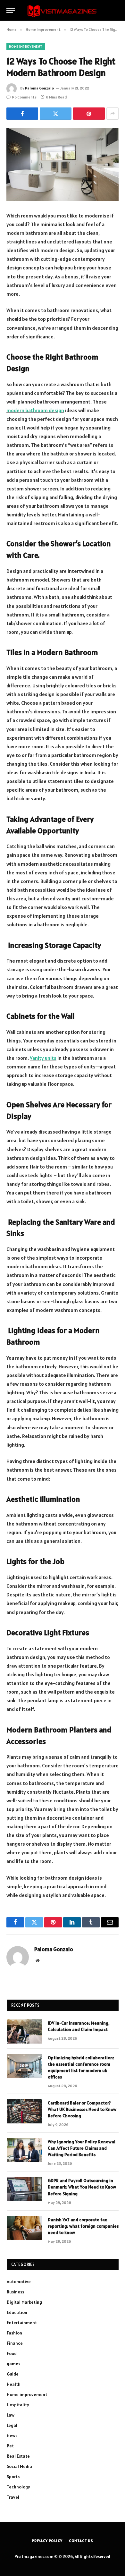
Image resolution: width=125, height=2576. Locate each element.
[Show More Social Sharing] (113, 114)
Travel (13, 2497)
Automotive (19, 2282)
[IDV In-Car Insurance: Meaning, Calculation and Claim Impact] (24, 2031)
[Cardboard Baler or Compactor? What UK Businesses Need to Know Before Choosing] (24, 2111)
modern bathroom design (35, 410)
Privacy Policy (47, 2541)
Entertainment (22, 2323)
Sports (13, 2477)
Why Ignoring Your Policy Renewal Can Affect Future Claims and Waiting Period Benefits (82, 2148)
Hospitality (18, 2405)
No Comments (24, 97)
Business (15, 2292)
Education (17, 2312)
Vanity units (43, 1058)
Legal (12, 2425)
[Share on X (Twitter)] (56, 114)
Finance (15, 2343)
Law (11, 2415)
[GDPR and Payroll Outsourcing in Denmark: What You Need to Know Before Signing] (24, 2189)
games (13, 2364)
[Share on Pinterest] (89, 114)
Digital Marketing (24, 2302)
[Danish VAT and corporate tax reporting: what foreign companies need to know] (24, 2228)
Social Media (19, 2466)
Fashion (14, 2333)
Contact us (81, 2541)
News (12, 2436)
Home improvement (26, 47)
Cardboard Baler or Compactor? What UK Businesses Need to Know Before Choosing (82, 2109)
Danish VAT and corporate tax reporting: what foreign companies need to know (83, 2226)
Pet (10, 2446)
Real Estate (18, 2456)
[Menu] (11, 10)
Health (14, 2384)
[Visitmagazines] (62, 10)
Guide (13, 2374)
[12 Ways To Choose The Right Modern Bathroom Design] (63, 164)
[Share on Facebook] (22, 114)
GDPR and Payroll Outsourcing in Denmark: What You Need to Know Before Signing (82, 2187)
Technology (18, 2487)
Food (12, 2353)
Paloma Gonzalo (39, 88)
